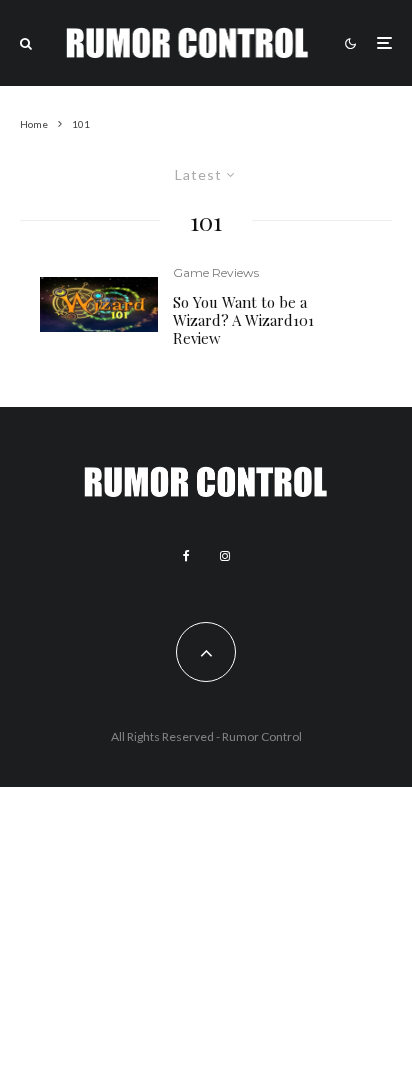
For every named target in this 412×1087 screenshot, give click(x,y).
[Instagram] (225, 556)
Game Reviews (216, 272)
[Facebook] (186, 556)
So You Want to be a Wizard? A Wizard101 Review (243, 320)
